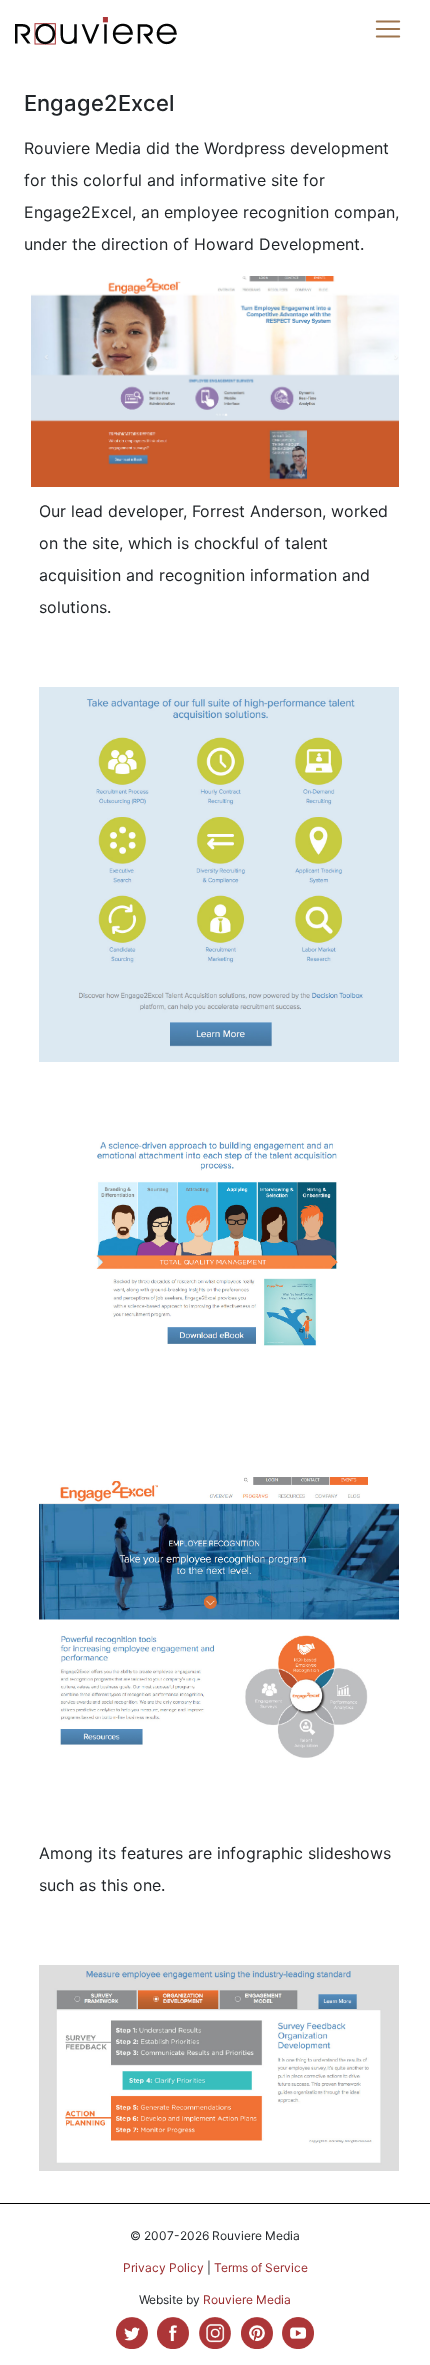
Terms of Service (261, 2267)
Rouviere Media (247, 2299)
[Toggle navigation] (388, 29)
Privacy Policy (163, 2267)
